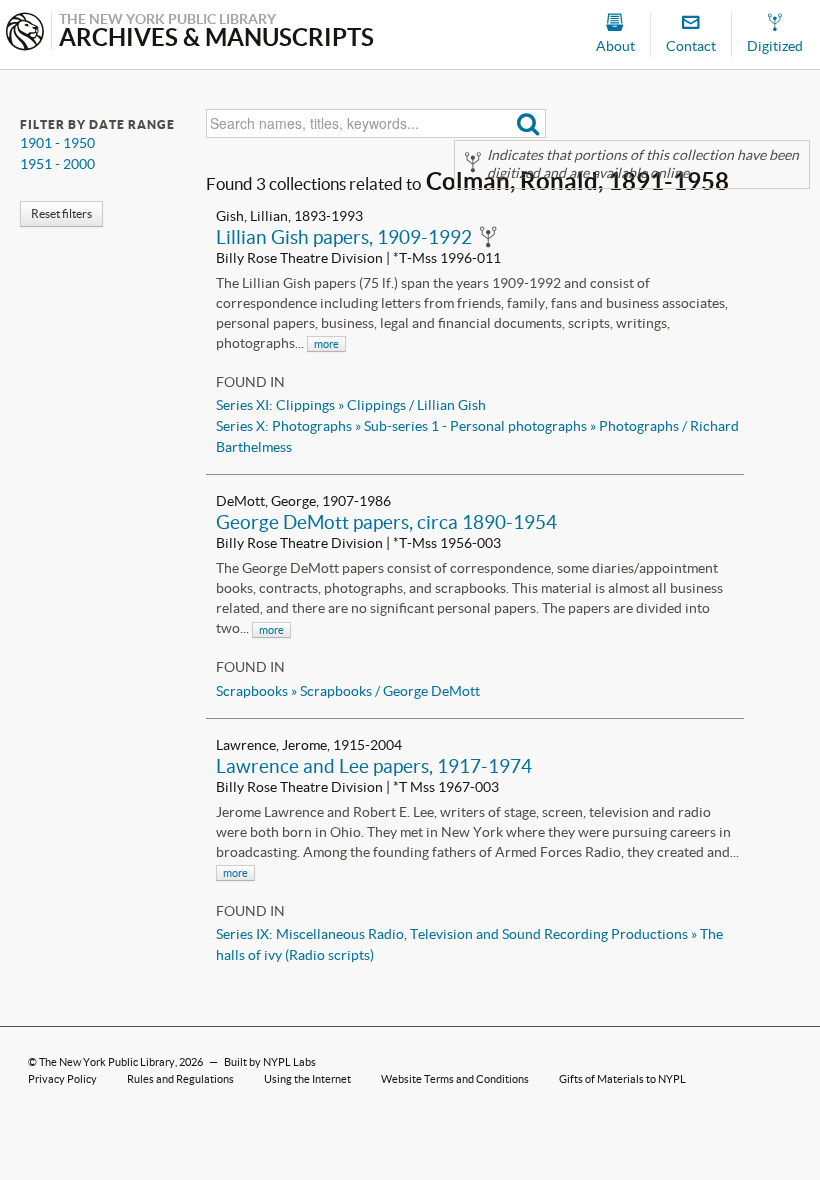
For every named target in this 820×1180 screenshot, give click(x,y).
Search (528, 123)
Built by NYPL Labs (270, 1062)
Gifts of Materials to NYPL (622, 1079)
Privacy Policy (62, 1079)
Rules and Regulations (180, 1079)
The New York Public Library (107, 1062)
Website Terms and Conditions (455, 1079)
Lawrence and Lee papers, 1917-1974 (374, 766)
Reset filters (61, 213)
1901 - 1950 (57, 143)
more (326, 344)
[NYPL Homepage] (25, 33)
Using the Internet (307, 1079)
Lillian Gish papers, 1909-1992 (344, 237)
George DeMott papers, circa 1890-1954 (386, 522)
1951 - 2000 (57, 164)
